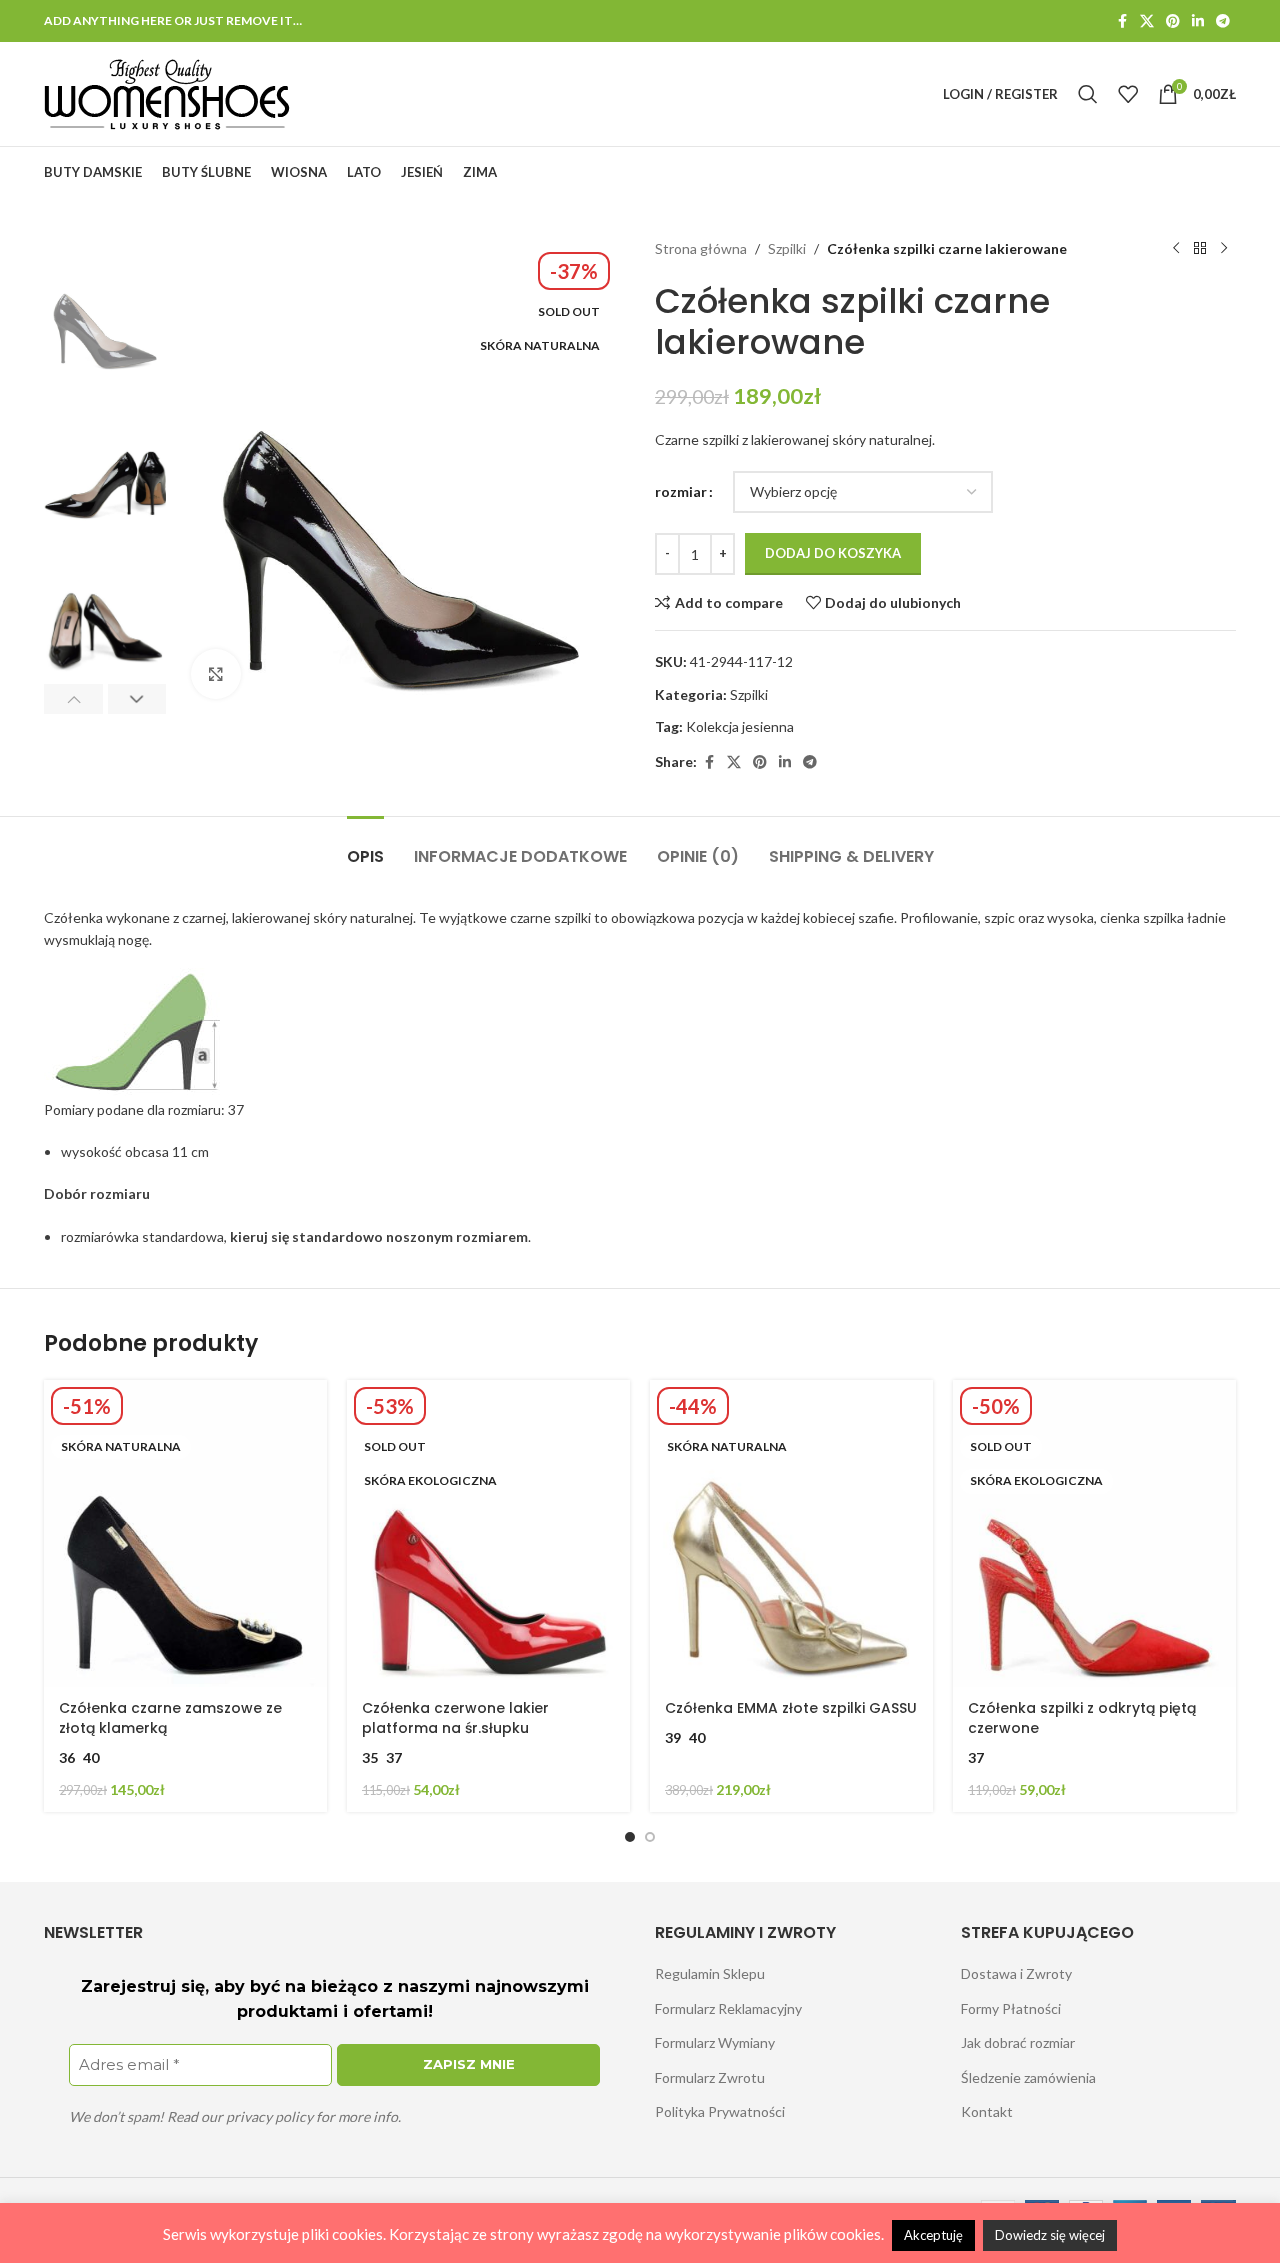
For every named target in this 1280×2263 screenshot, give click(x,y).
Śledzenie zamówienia (1028, 2077)
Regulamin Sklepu (710, 1973)
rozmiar (681, 491)
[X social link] (1147, 21)
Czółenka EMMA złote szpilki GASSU (791, 1708)
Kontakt (987, 2111)
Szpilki (787, 248)
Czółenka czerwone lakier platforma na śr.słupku (455, 1718)
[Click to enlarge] (216, 674)
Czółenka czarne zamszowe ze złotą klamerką (170, 1718)
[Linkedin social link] (1198, 21)
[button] (73, 699)
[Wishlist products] (1128, 94)
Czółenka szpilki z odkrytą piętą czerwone (1082, 1718)
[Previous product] (1176, 249)
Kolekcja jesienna (740, 726)
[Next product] (1224, 249)
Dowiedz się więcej (1050, 2235)
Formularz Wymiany (715, 2042)
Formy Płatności (1011, 2008)
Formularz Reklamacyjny (728, 2008)
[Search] (1088, 94)
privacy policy (269, 2116)
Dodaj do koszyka (833, 553)
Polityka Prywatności (720, 2111)
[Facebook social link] (1122, 21)
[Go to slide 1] (630, 1837)
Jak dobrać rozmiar (1018, 2042)
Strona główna (701, 248)
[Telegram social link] (1223, 21)
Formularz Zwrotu (710, 2077)
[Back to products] (1200, 249)
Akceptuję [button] (933, 2235)
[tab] (365, 846)
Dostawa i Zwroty (1016, 1973)
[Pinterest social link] (1173, 21)
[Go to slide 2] (650, 1837)
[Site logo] (167, 92)
